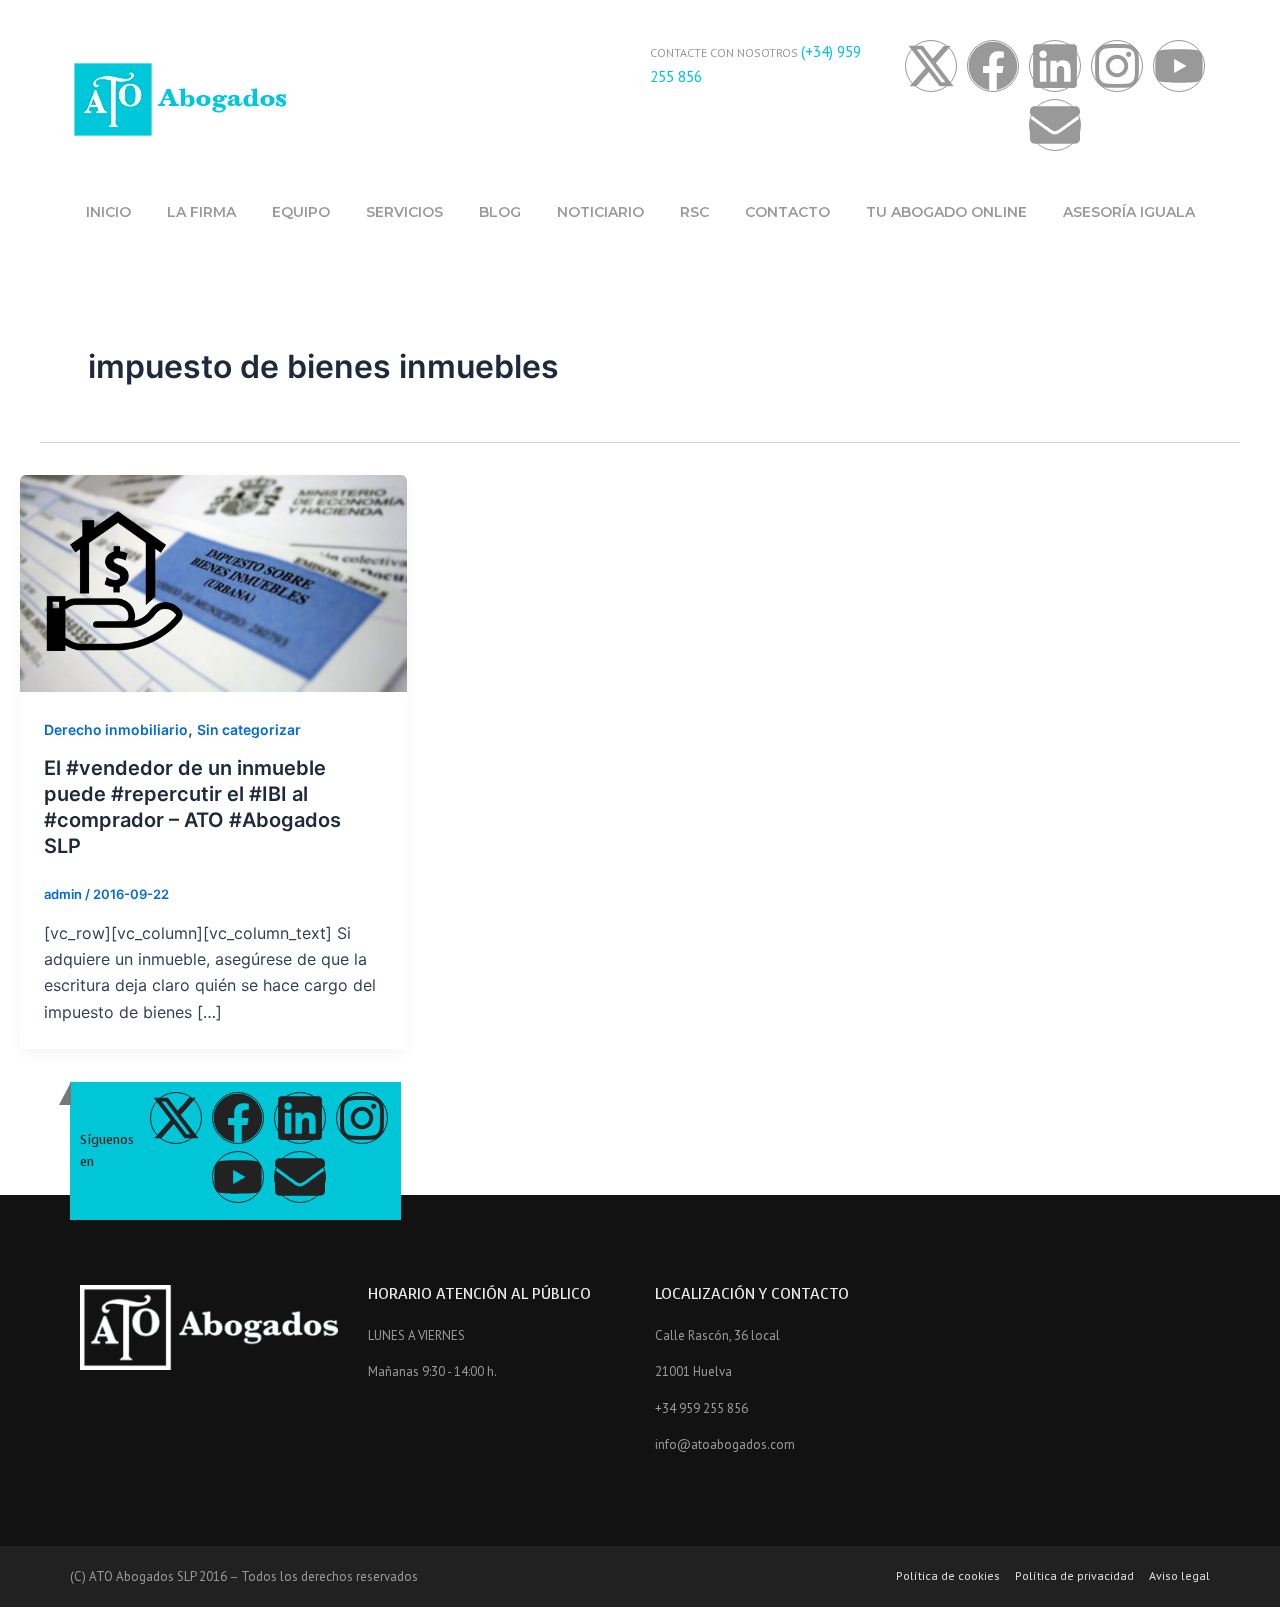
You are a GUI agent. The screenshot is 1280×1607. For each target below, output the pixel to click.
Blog (500, 212)
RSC (694, 212)
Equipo (301, 212)
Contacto (787, 212)
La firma (201, 212)
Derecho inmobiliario (116, 729)
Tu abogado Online (946, 212)
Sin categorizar (249, 729)
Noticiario (600, 212)
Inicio (108, 212)
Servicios (404, 212)
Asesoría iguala (1129, 212)
